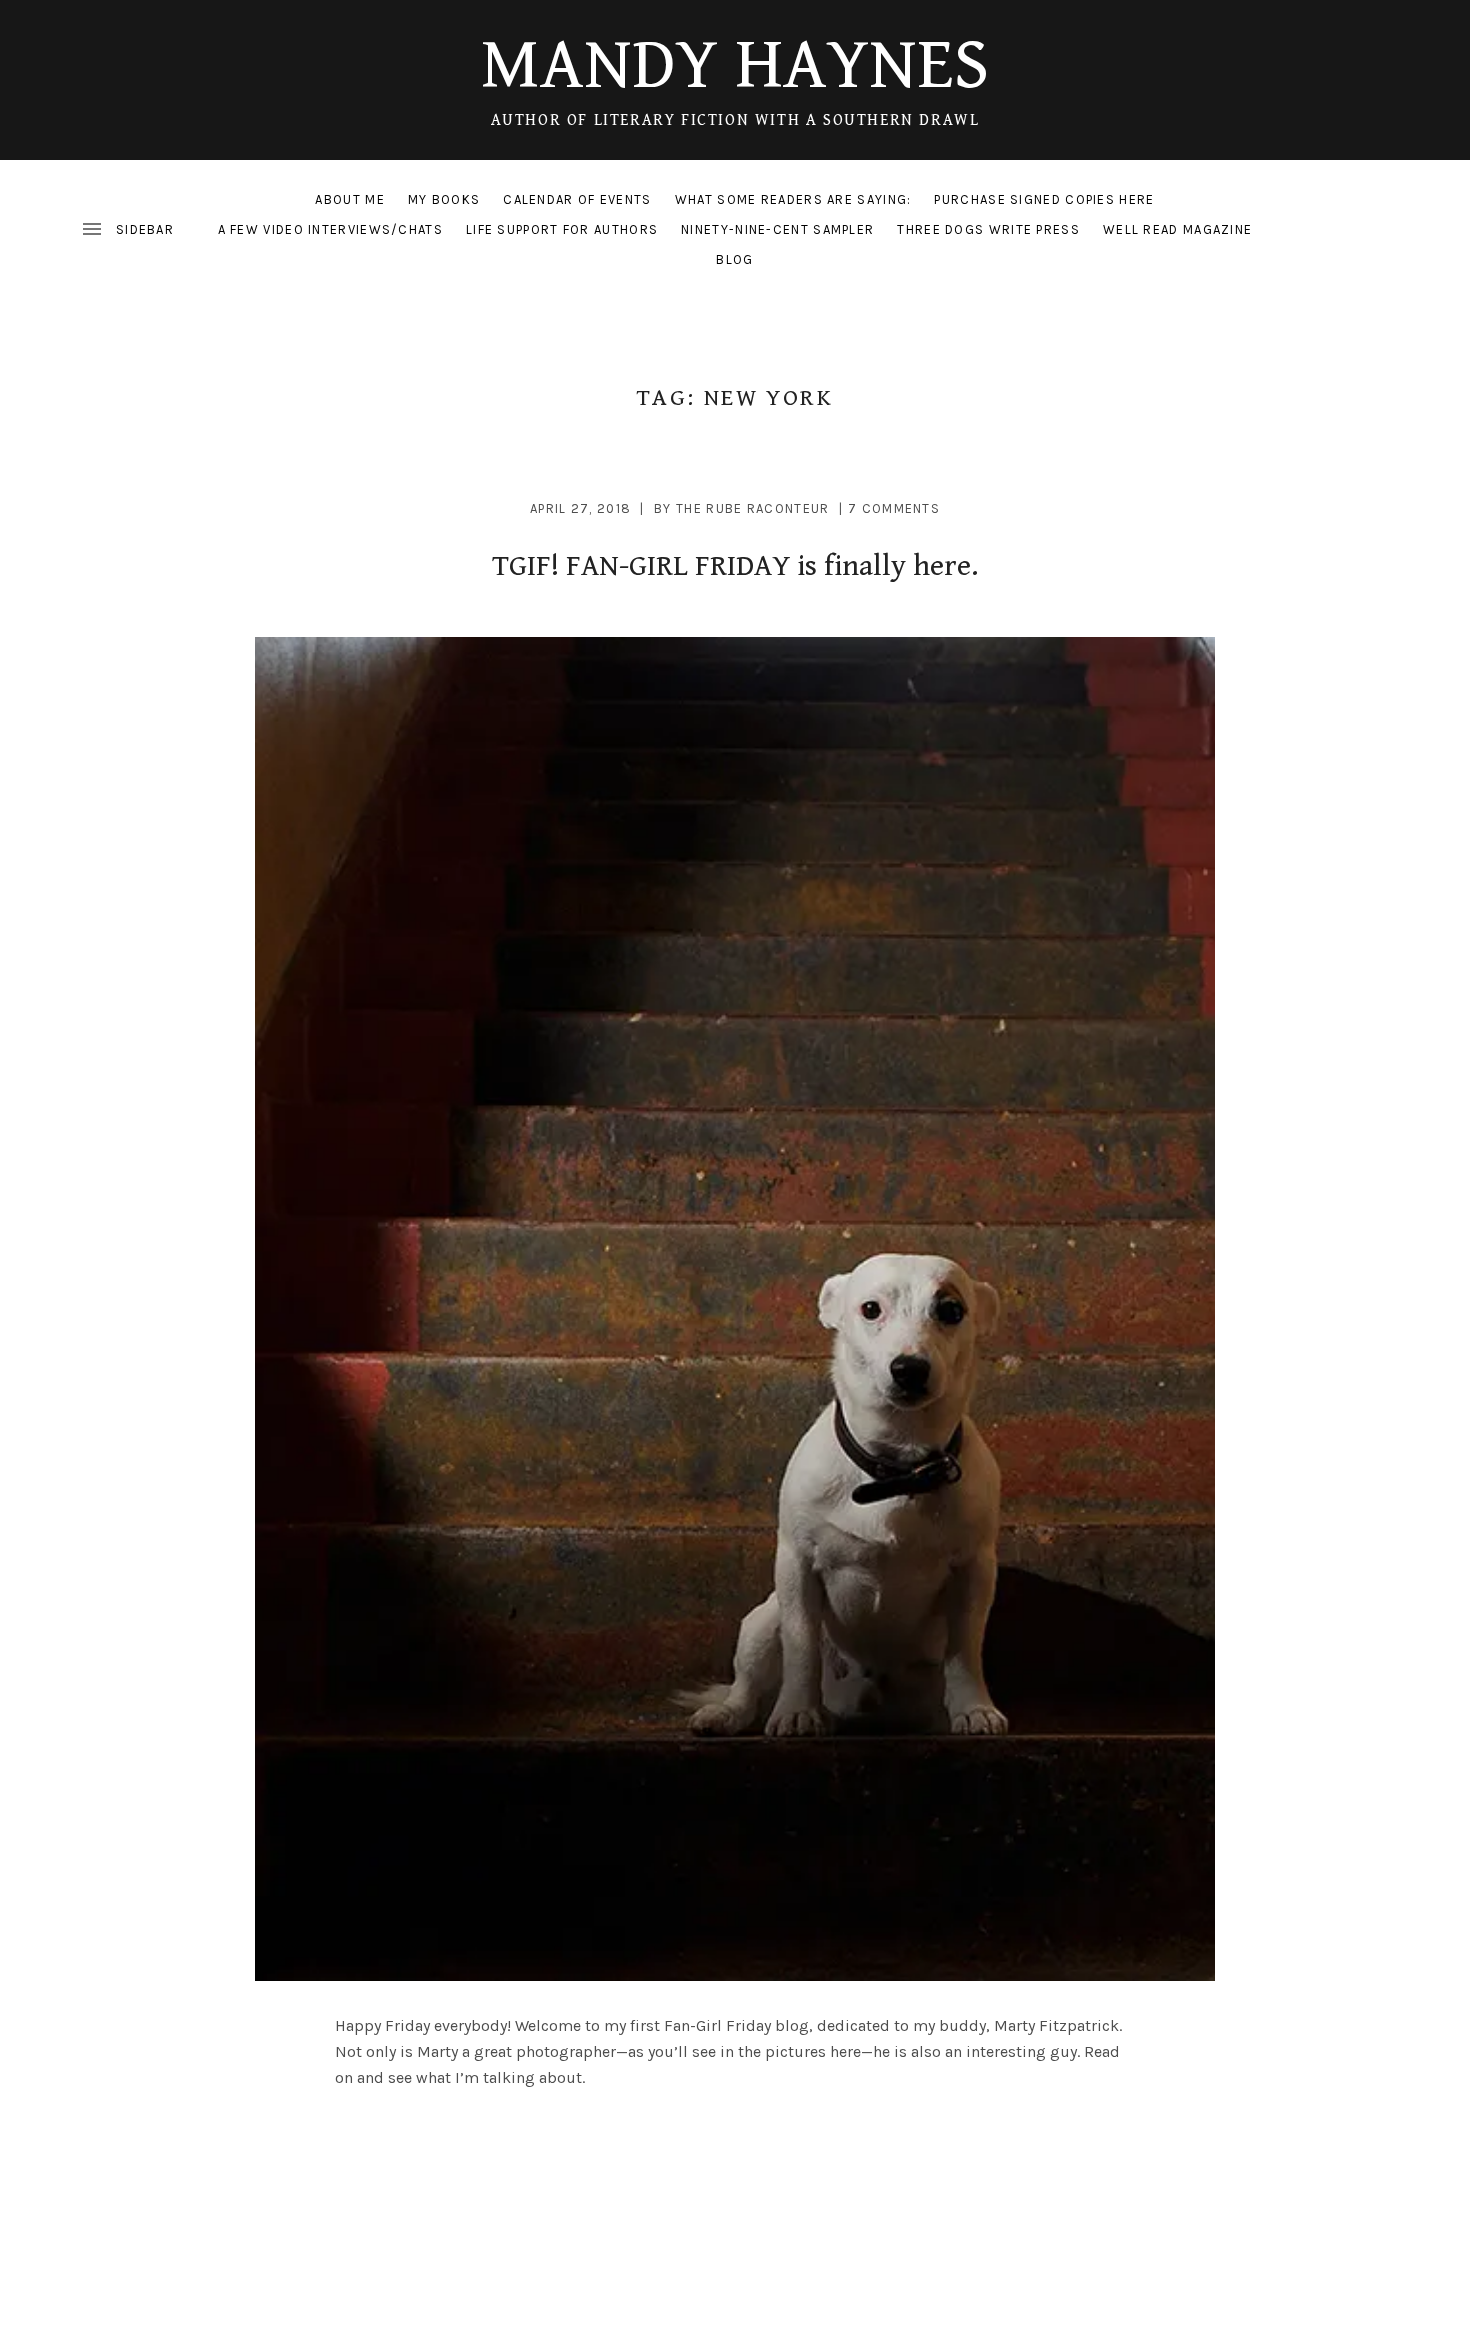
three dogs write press (988, 229)
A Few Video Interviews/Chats (330, 229)
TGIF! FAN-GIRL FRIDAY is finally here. (735, 566)
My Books (444, 199)
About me (349, 199)
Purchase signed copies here (1044, 199)
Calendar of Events (577, 199)
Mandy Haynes (735, 65)
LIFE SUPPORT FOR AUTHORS (562, 229)
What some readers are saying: (793, 199)
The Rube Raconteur (752, 508)
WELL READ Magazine (1177, 229)
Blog (734, 259)
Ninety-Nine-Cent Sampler (777, 229)
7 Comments (894, 508)
